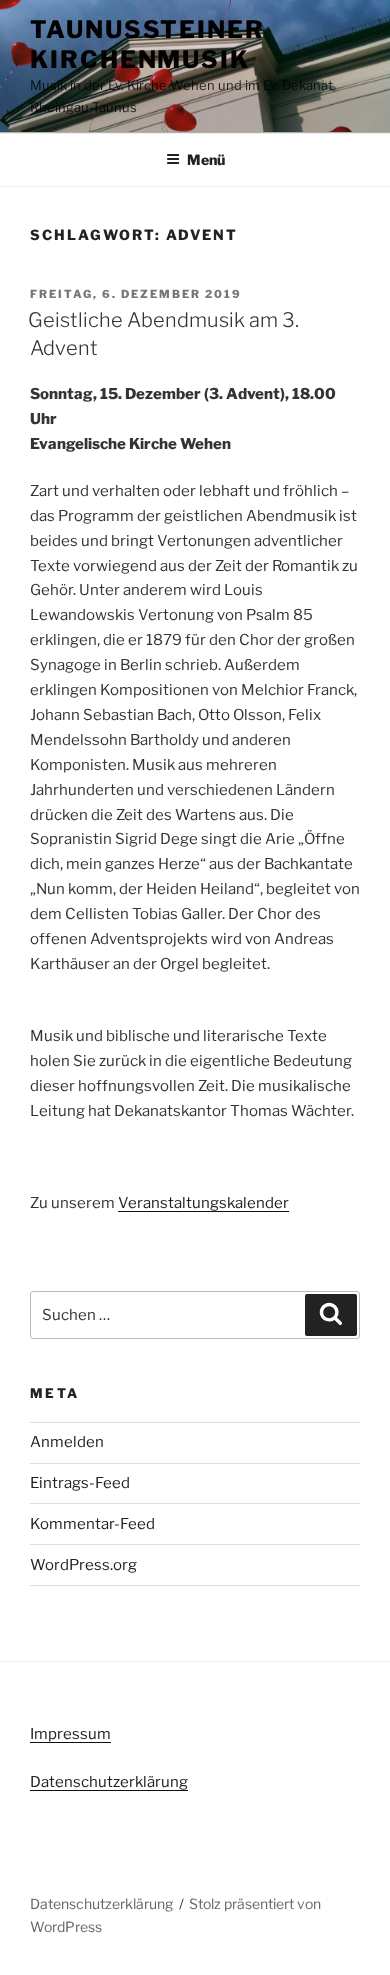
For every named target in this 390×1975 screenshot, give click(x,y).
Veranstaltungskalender (203, 1203)
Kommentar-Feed (92, 1524)
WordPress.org (83, 1565)
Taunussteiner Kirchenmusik (147, 44)
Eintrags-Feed (80, 1483)
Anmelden (67, 1442)
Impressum (70, 1734)
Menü (206, 159)
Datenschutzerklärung (109, 1782)
